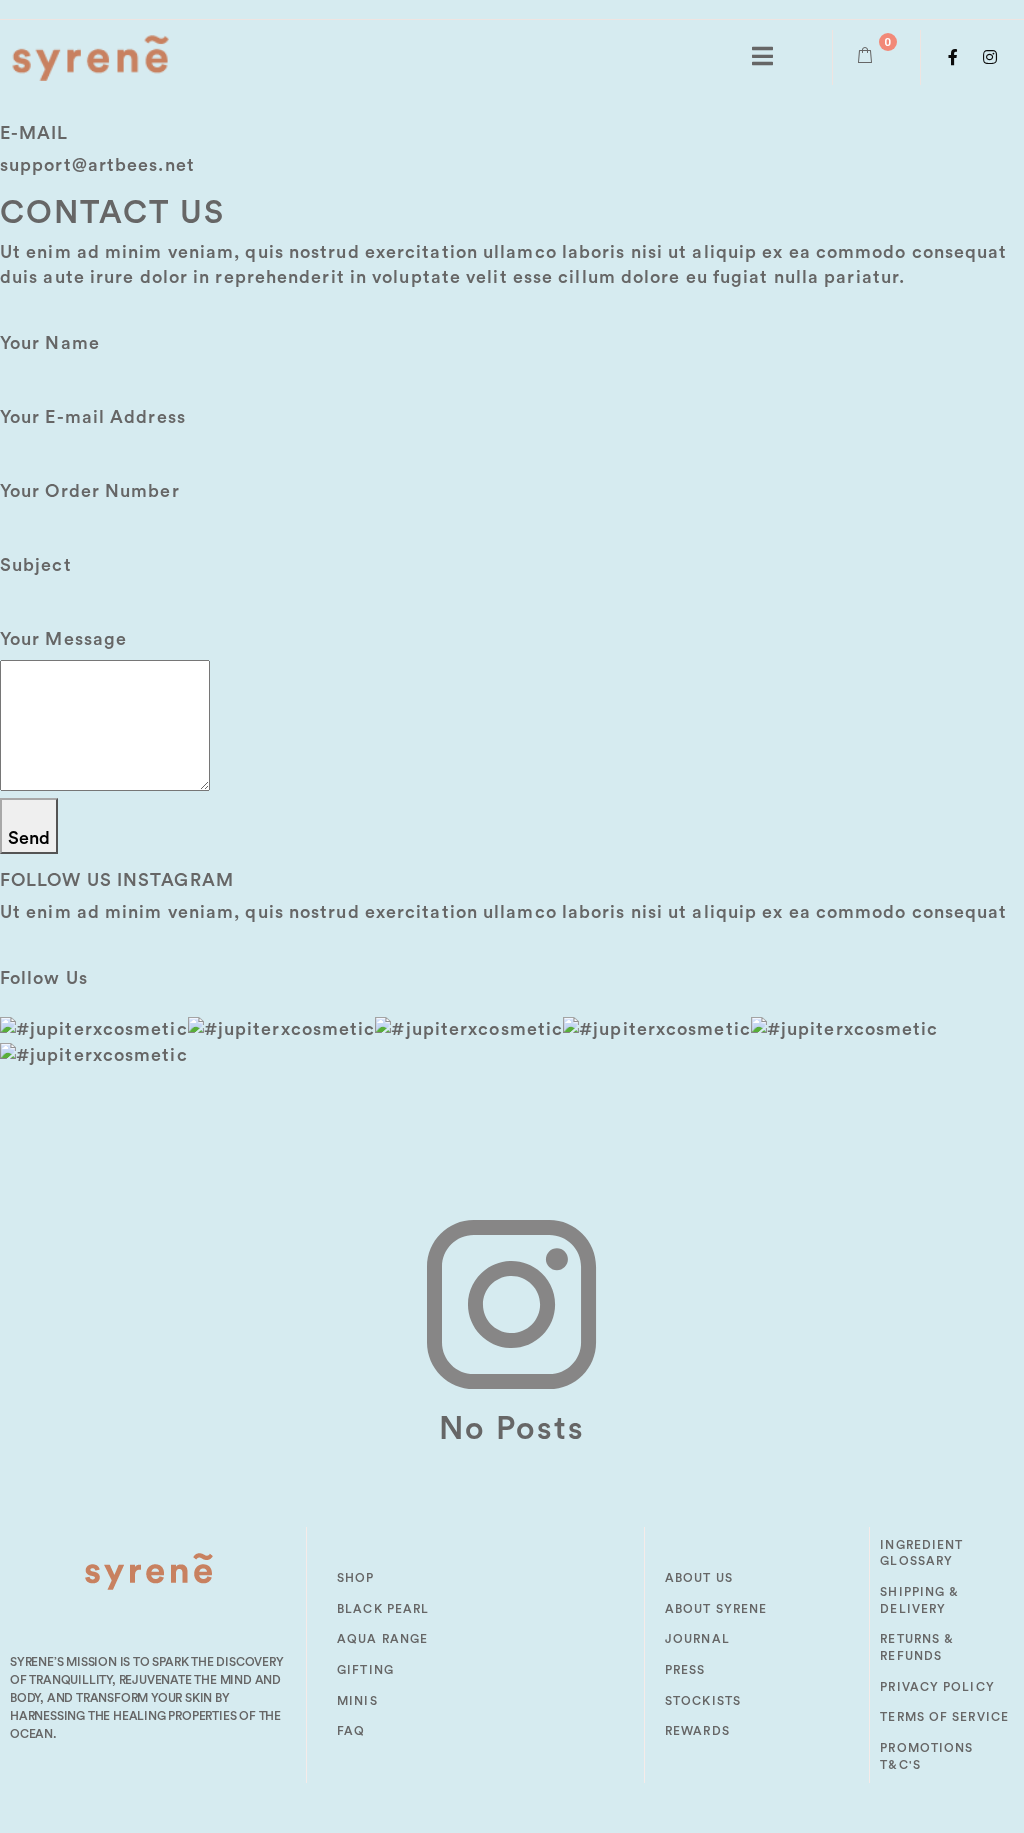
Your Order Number (90, 491)
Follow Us (44, 978)
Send (29, 838)
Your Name (50, 343)
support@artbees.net (97, 165)
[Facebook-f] (954, 57)
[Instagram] (991, 57)
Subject (36, 565)
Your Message (63, 639)
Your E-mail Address (93, 417)
